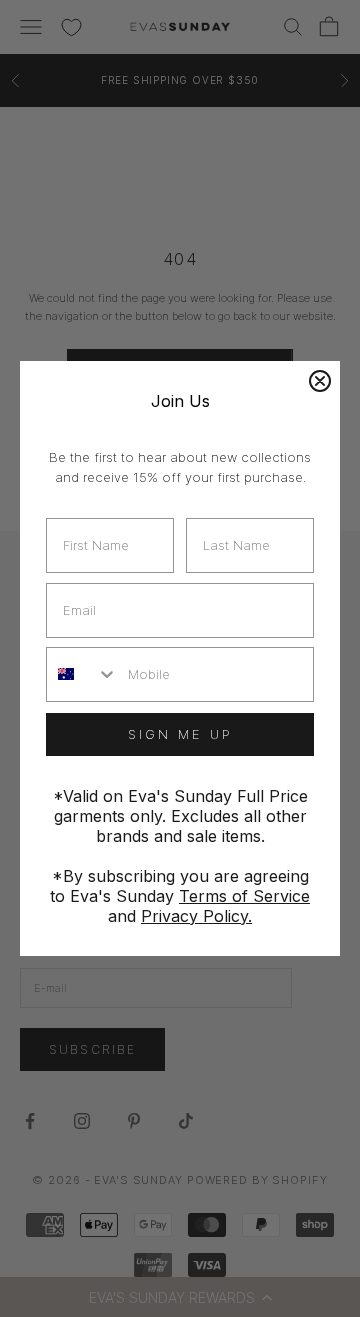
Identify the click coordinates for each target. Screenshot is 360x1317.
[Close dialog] (320, 381)
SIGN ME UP (180, 734)
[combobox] (82, 674)
